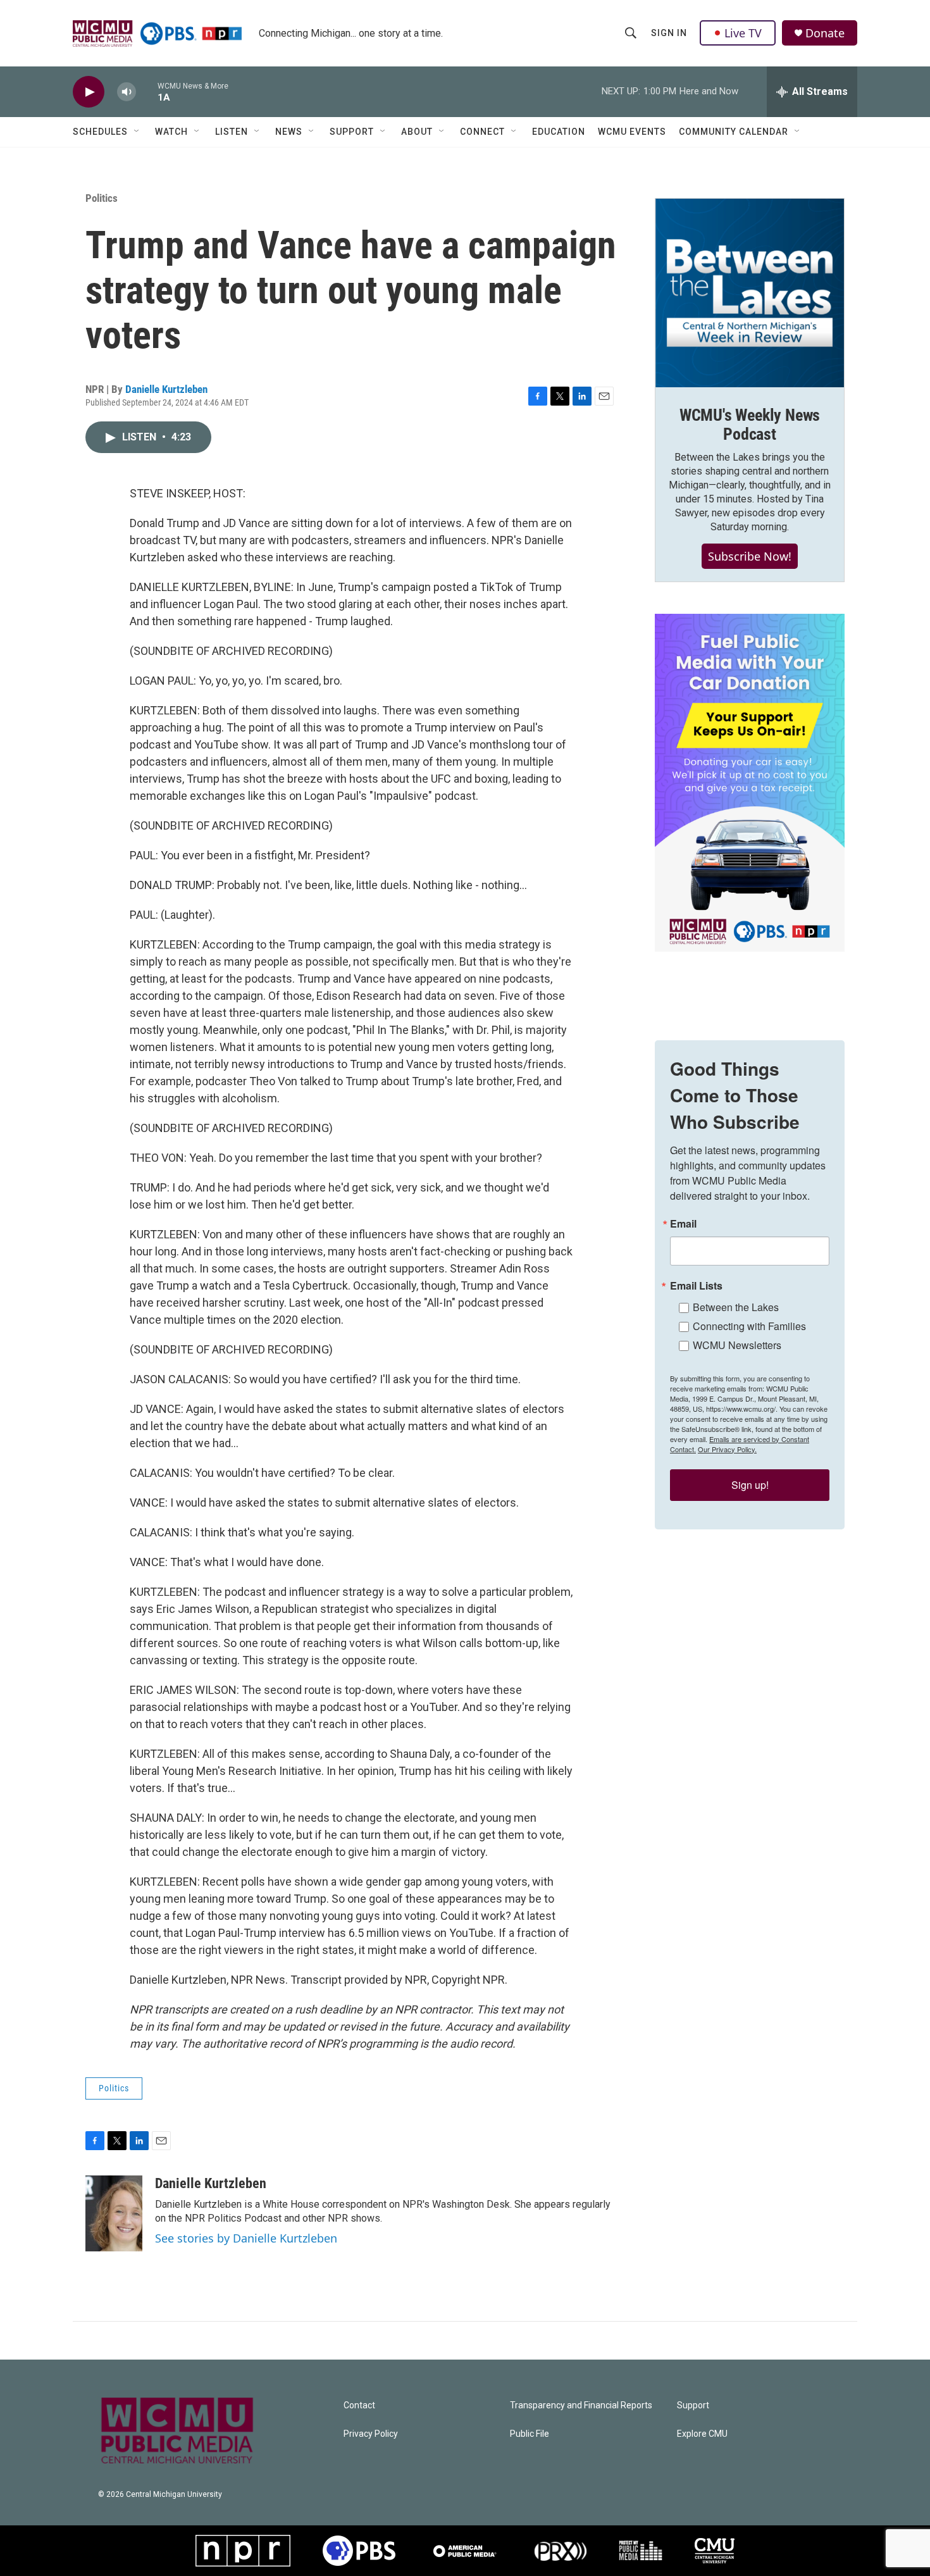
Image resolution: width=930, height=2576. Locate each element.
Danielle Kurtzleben (166, 389)
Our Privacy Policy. (727, 1449)
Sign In (669, 33)
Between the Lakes (736, 1307)
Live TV (743, 33)
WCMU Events (632, 132)
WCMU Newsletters (737, 1345)
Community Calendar (734, 132)
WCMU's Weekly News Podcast (750, 425)
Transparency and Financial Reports (581, 2405)
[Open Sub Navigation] (137, 132)
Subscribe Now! (750, 556)
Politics (102, 198)
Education (559, 132)
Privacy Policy (371, 2434)
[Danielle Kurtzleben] (114, 2213)
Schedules (100, 132)
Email (683, 1224)
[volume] (127, 92)
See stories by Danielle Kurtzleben (246, 2238)
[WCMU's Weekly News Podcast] (750, 293)
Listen (232, 132)
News (289, 132)
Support (352, 132)
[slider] (147, 91)
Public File (530, 2434)
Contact (359, 2405)
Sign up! (750, 1485)
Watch (171, 132)
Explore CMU (702, 2434)
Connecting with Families (749, 1326)
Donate (825, 33)
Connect (482, 132)
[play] (89, 92)
